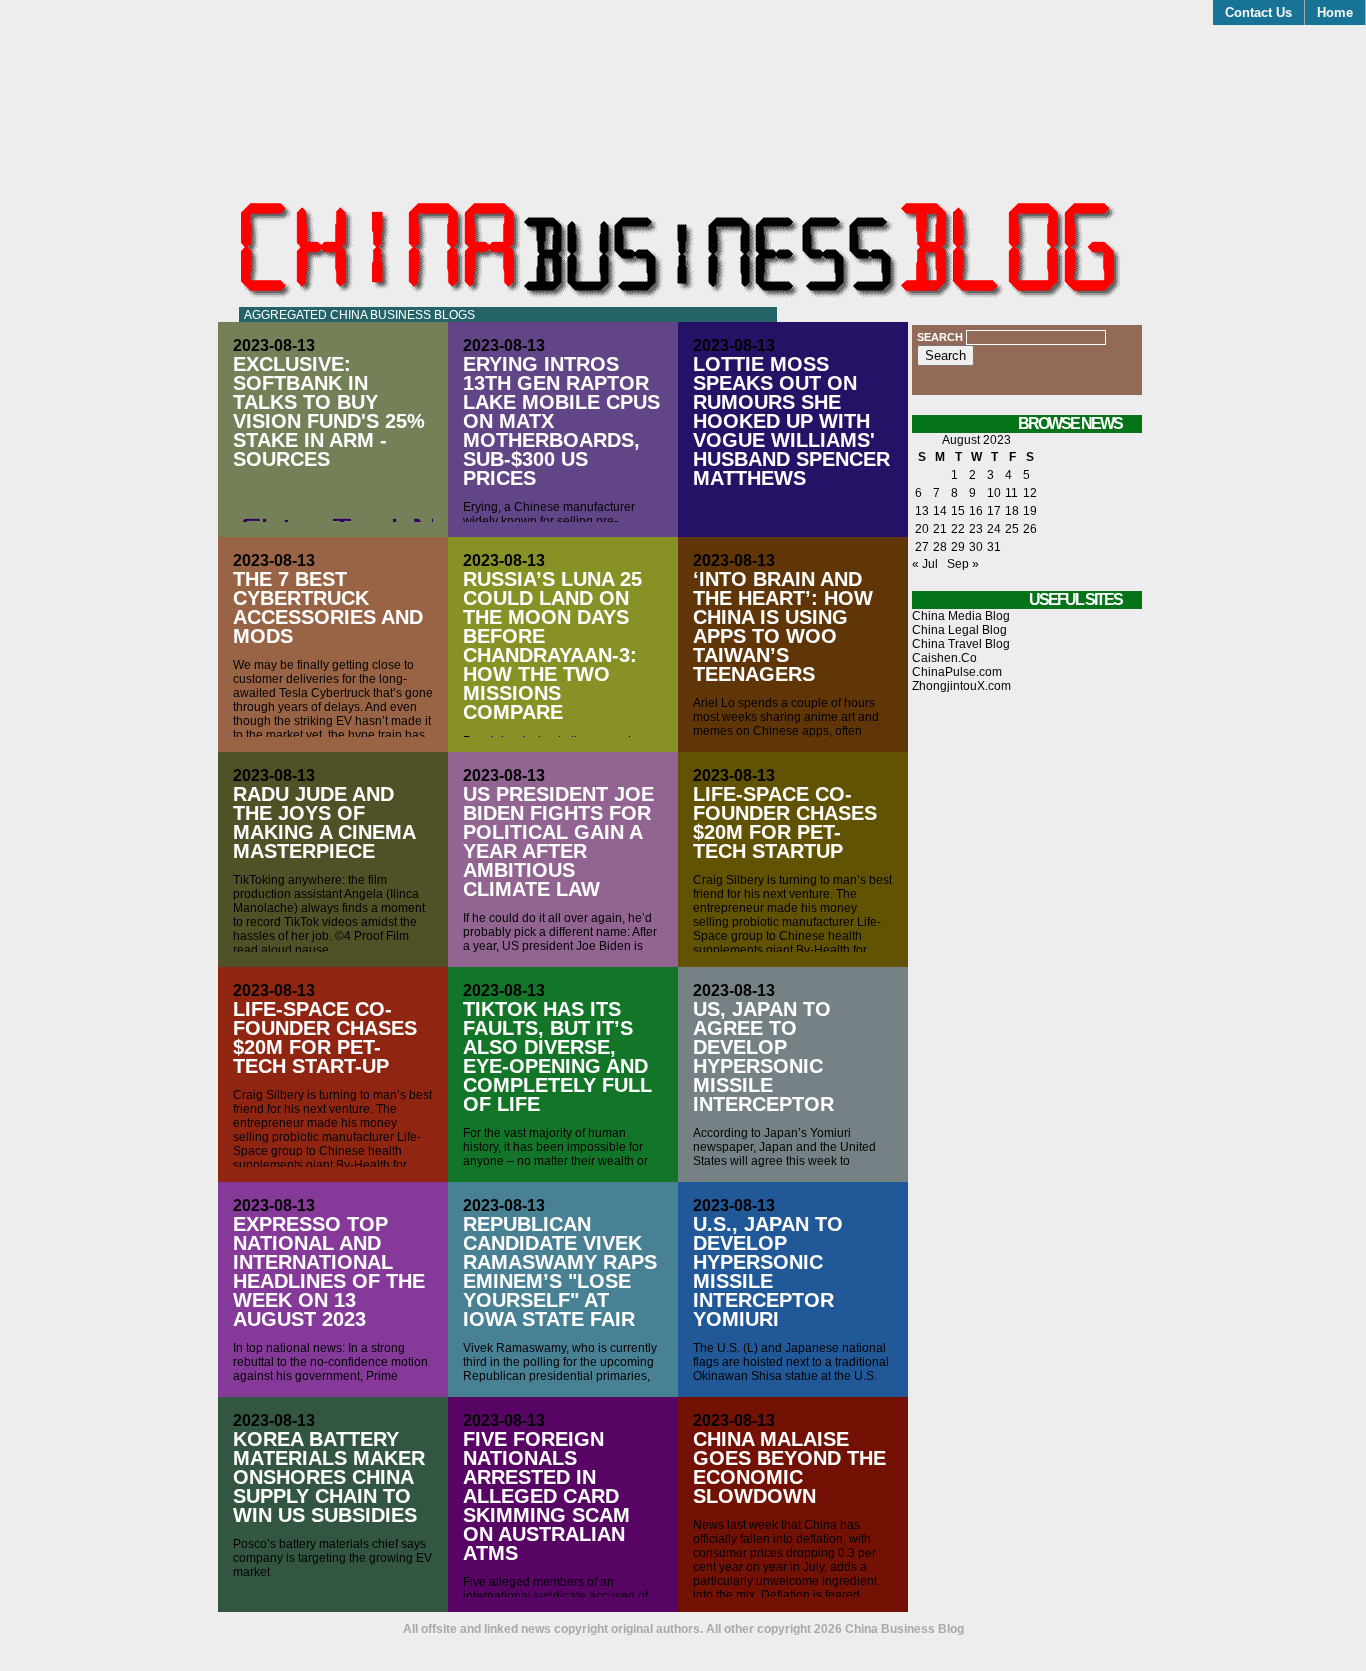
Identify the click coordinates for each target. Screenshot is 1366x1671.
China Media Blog (961, 616)
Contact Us (1258, 12)
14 (940, 511)
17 (994, 511)
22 (958, 529)
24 (994, 529)
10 (994, 493)
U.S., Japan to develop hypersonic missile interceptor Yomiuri (768, 1271)
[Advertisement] (1027, 1049)
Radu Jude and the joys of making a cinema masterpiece (324, 822)
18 (1012, 511)
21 (940, 529)
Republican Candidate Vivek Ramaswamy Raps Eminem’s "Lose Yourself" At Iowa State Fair (560, 1271)
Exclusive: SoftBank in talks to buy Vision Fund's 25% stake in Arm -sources (329, 411)
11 (1011, 493)
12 (1030, 493)
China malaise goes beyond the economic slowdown (789, 1467)
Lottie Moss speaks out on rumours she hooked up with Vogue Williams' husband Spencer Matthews (791, 421)
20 (922, 529)
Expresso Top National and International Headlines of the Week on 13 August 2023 (329, 1271)
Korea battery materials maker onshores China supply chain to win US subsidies (329, 1477)
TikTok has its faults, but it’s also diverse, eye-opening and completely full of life (557, 1056)
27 (922, 547)
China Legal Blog (959, 630)
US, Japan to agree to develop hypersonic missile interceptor (763, 1056)
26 (1030, 529)
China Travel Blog (961, 644)
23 (976, 529)
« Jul (925, 564)
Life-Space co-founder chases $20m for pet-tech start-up (325, 1037)
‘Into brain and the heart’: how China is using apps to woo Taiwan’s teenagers (783, 626)
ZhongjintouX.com (961, 686)
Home (1335, 12)
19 (1030, 511)
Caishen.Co (944, 658)
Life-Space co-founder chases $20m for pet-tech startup (785, 822)
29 (958, 547)
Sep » (963, 564)
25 (1012, 529)
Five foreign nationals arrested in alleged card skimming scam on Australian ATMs (546, 1496)
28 (940, 547)
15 (958, 511)
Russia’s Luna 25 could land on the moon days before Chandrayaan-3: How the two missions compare (552, 645)
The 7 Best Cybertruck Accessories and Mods (328, 607)
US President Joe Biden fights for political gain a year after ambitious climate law (558, 841)
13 (922, 511)
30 (976, 547)
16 (976, 511)
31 (994, 547)
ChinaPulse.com (957, 672)
